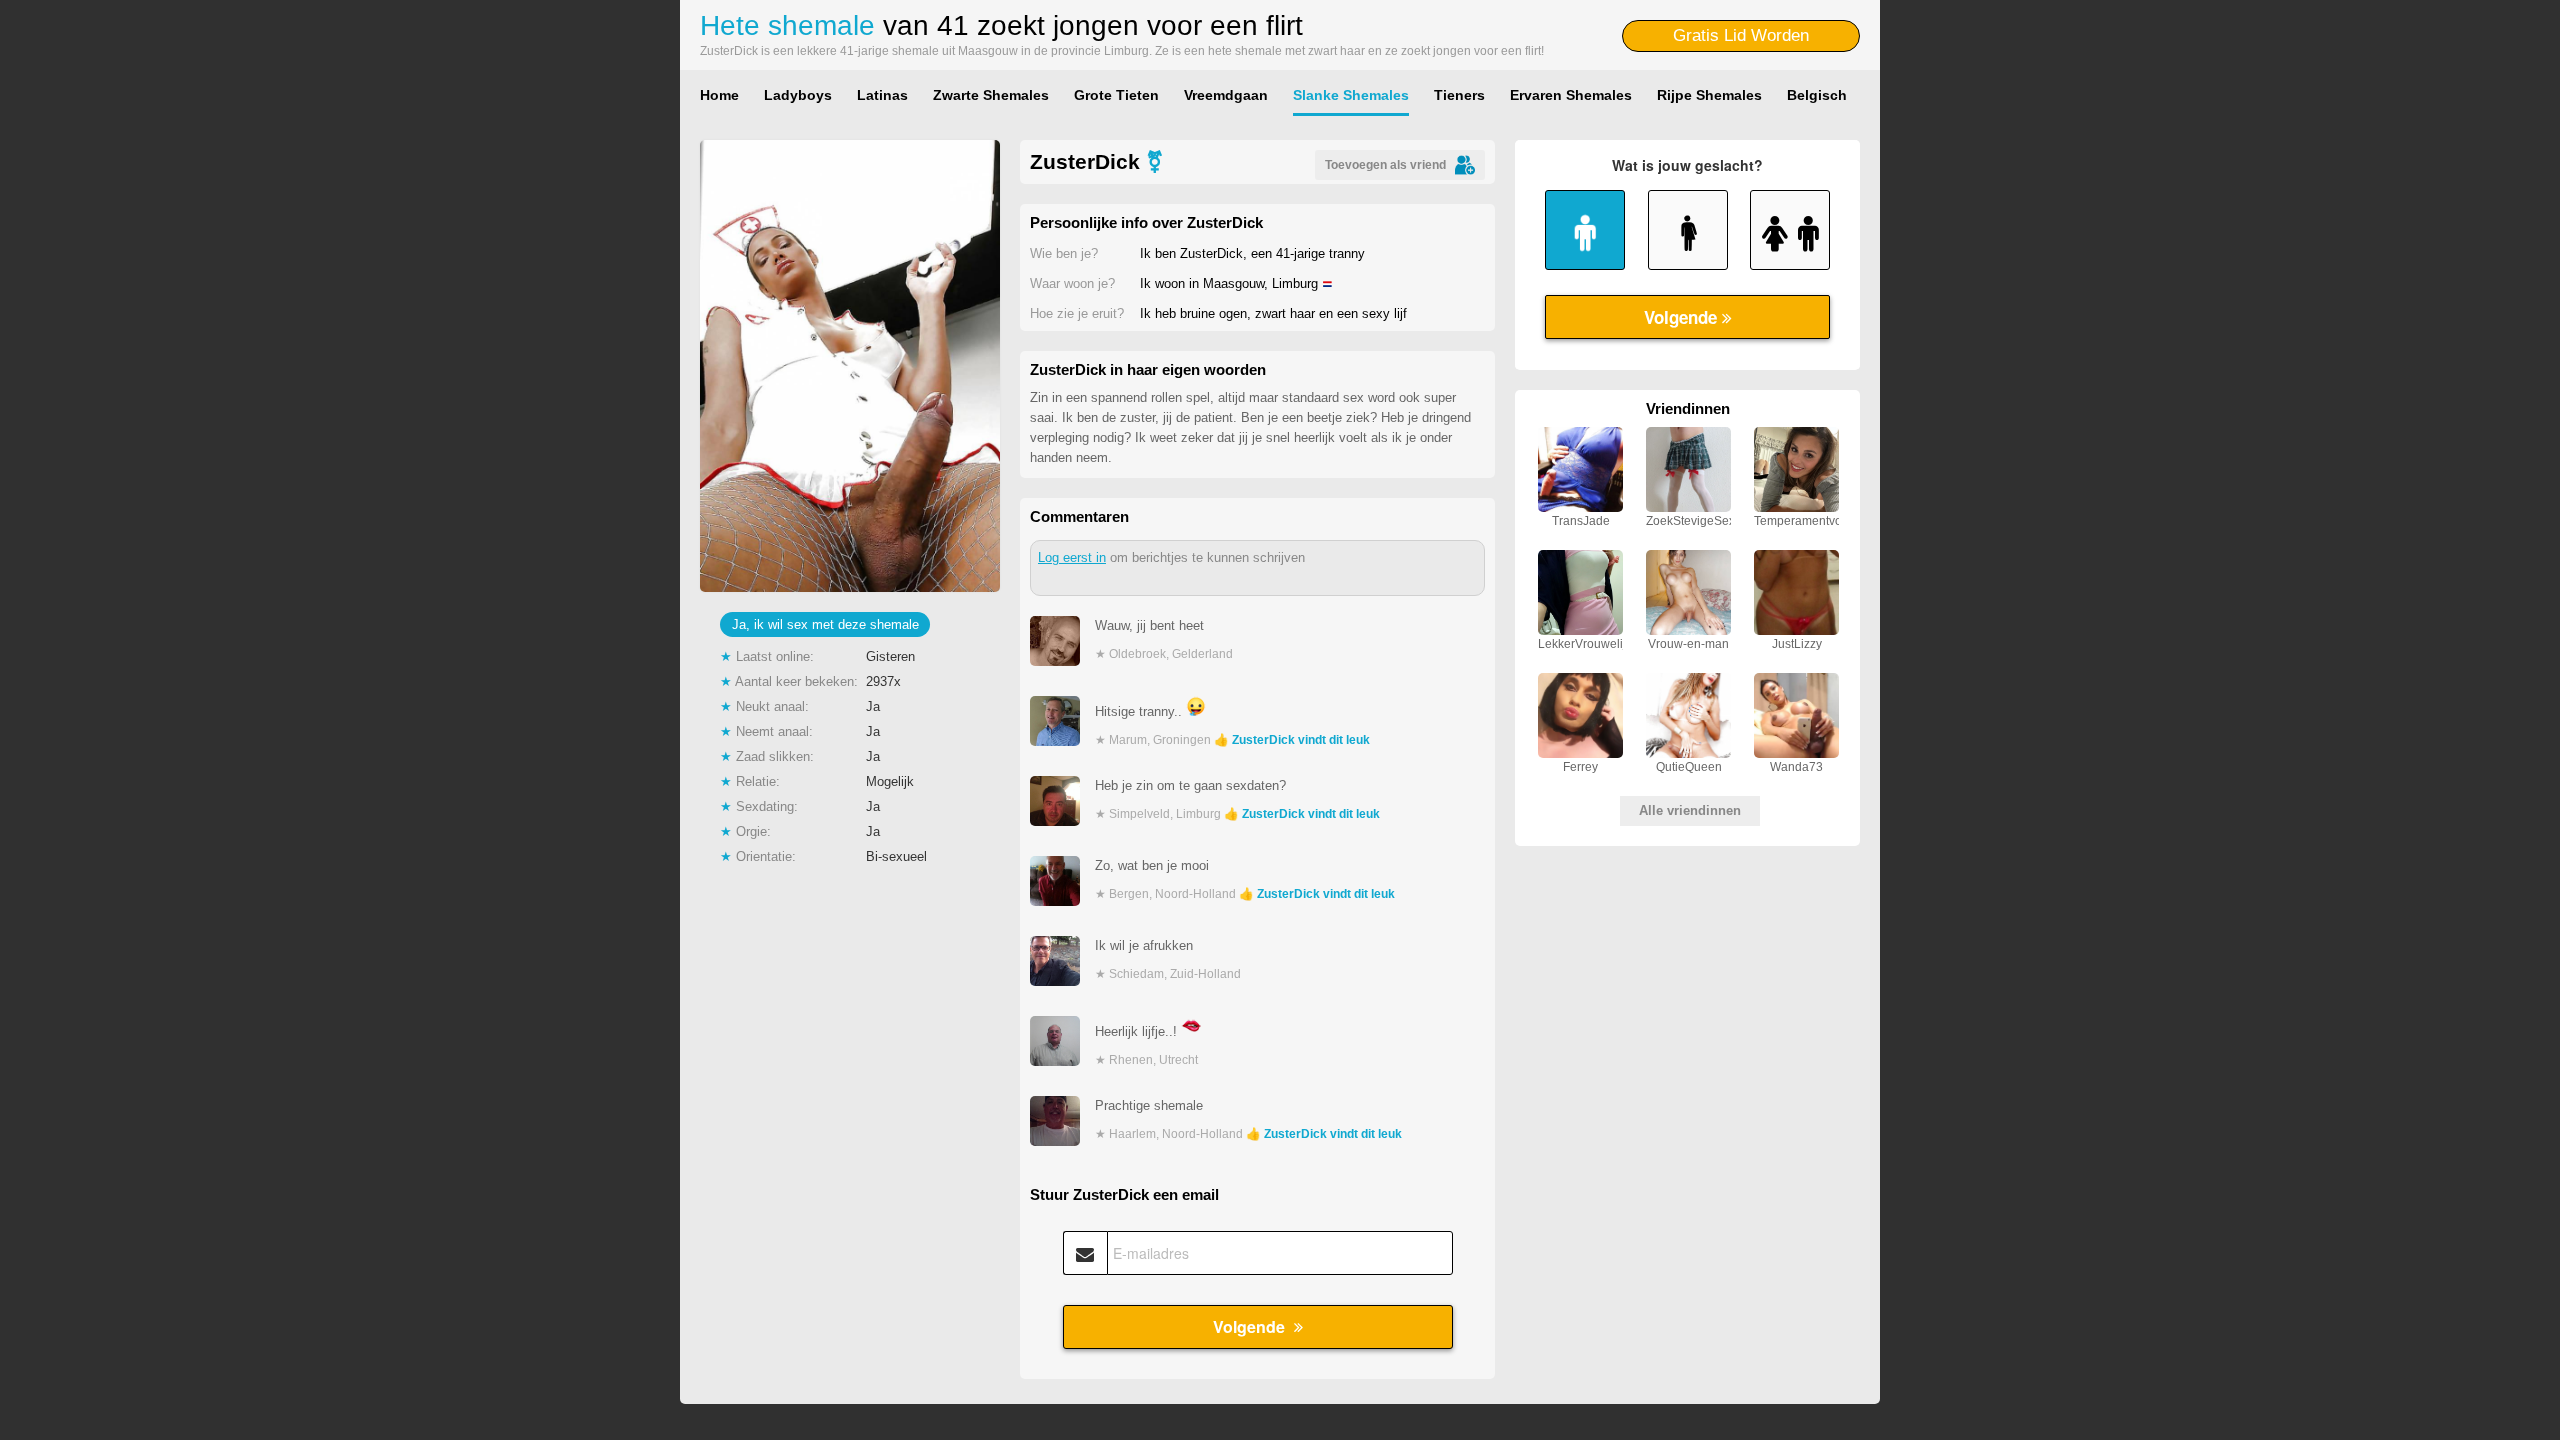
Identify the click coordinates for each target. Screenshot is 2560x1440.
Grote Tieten (1116, 95)
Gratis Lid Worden (1741, 35)
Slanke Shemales (1351, 95)
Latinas (882, 95)
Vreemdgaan (1226, 95)
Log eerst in (1072, 557)
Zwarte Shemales (991, 95)
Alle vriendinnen (1690, 810)
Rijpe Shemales (1709, 95)
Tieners (1459, 95)
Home (719, 95)
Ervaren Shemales (1571, 95)
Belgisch (1817, 95)
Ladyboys (798, 95)
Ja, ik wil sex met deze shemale (825, 624)
